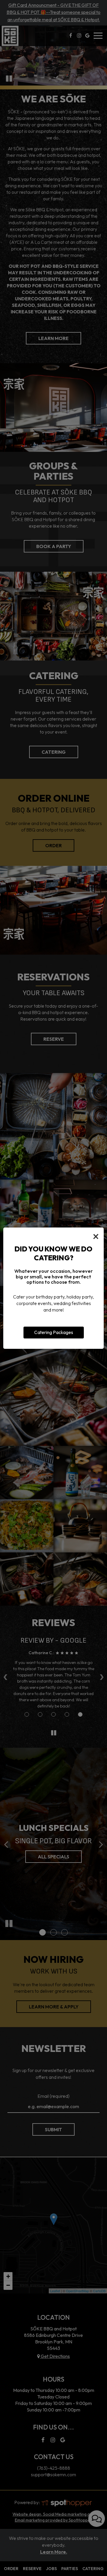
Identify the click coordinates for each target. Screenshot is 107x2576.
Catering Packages (54, 1332)
